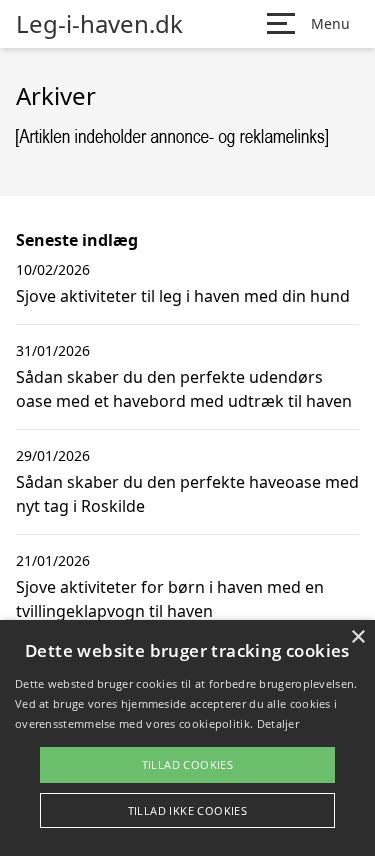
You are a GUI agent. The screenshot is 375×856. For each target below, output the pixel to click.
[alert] (187, 738)
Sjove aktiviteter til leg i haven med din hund (183, 296)
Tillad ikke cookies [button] (188, 810)
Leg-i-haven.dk (99, 24)
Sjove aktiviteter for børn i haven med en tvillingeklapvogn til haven (170, 599)
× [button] (357, 637)
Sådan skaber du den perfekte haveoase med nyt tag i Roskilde (187, 494)
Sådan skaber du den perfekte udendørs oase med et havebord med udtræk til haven (184, 389)
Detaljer (278, 723)
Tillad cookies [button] (188, 764)
